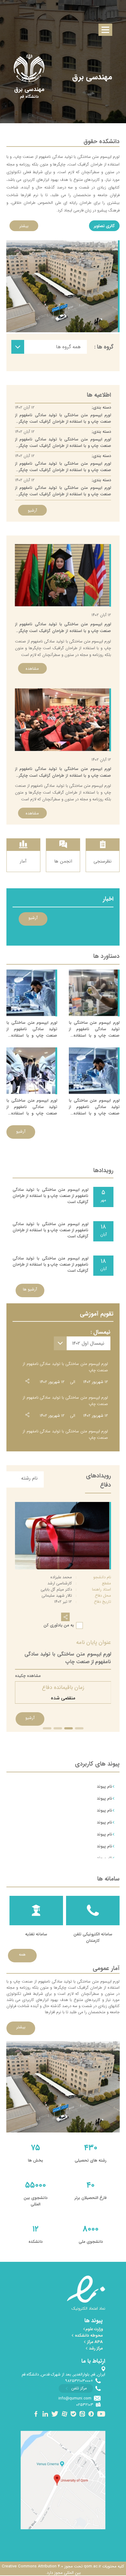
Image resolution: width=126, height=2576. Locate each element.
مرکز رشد (95, 2348)
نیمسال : (100, 1332)
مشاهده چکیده (28, 1676)
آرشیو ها (30, 1289)
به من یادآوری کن (59, 1625)
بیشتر (24, 226)
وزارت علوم (94, 2329)
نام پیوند (105, 1787)
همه (22, 1955)
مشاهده (32, 669)
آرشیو (32, 511)
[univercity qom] (29, 68)
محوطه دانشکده (88, 2336)
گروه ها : (104, 347)
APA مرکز (94, 2342)
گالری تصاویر (104, 226)
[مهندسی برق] (29, 90)
